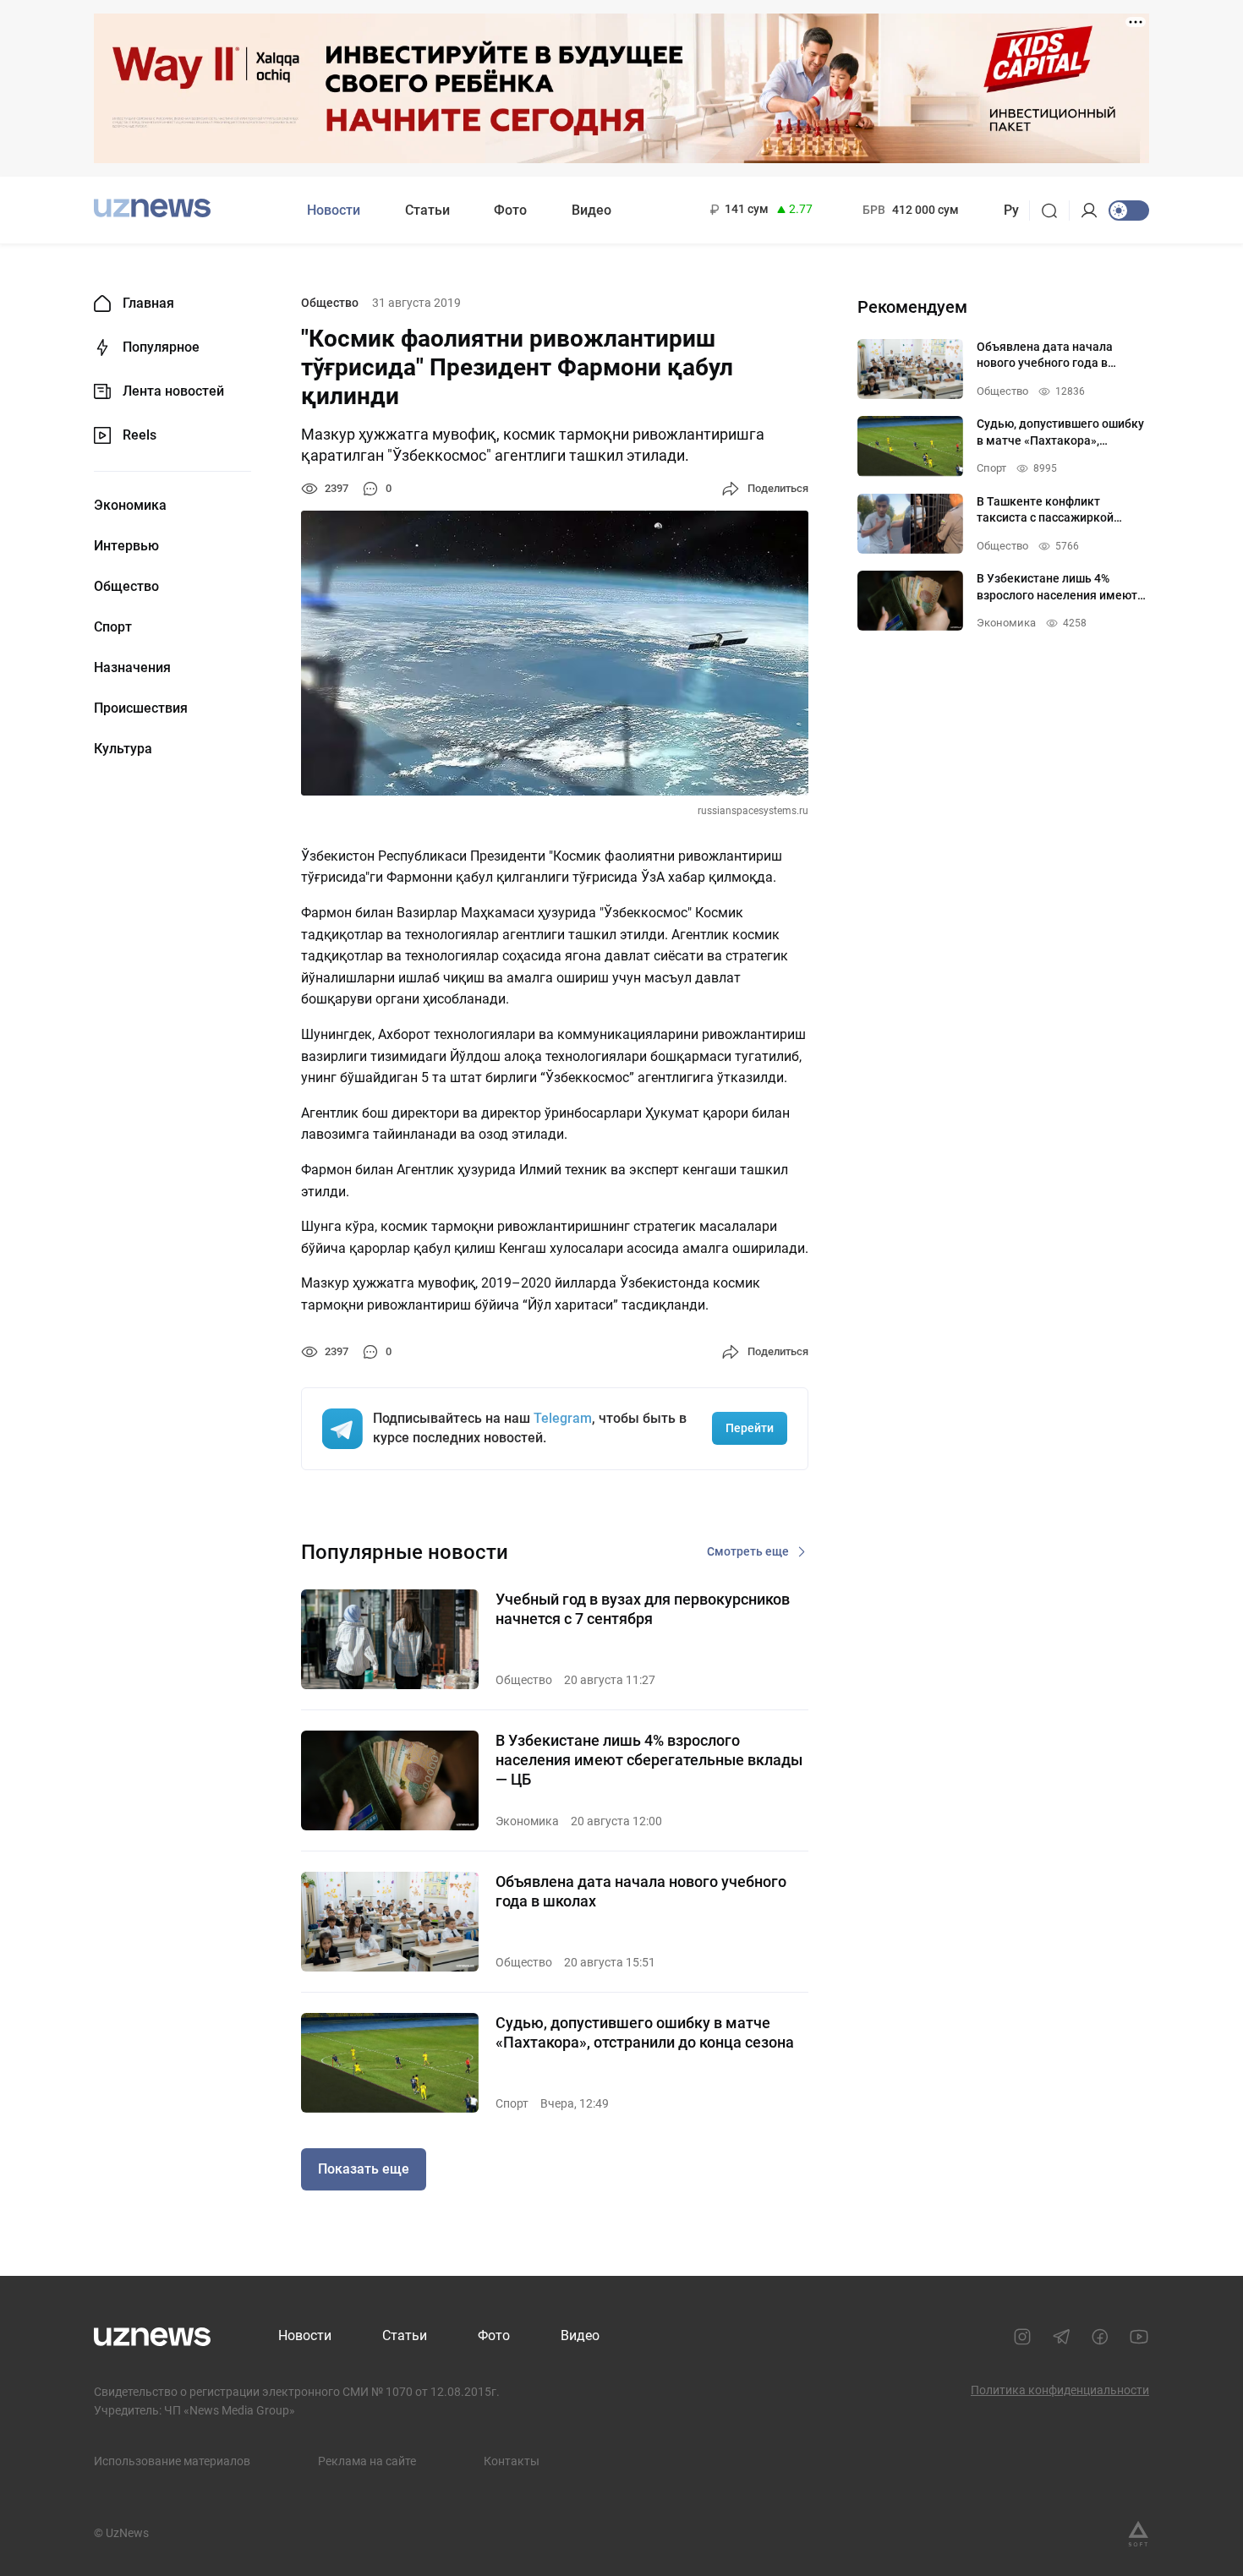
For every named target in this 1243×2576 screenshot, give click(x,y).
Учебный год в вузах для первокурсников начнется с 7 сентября (643, 1609)
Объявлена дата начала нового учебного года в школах (641, 1891)
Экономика (130, 506)
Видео (591, 210)
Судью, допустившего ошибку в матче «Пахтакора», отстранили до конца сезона (645, 2032)
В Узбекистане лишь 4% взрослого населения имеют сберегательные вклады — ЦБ (649, 1760)
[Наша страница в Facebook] (1100, 2337)
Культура (123, 749)
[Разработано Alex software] (1138, 2534)
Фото (510, 210)
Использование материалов (172, 2461)
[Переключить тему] (1129, 211)
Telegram (563, 1418)
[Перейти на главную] (152, 208)
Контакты (512, 2461)
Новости (334, 210)
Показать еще (364, 2169)
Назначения (132, 668)
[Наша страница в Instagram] (1022, 2337)
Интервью (126, 546)
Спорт (113, 627)
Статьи (427, 210)
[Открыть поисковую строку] (1055, 211)
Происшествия (141, 708)
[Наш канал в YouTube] (1139, 2337)
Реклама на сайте (367, 2461)
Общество (126, 587)
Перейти (750, 1428)
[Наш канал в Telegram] (1061, 2337)
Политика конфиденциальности (1060, 2390)
